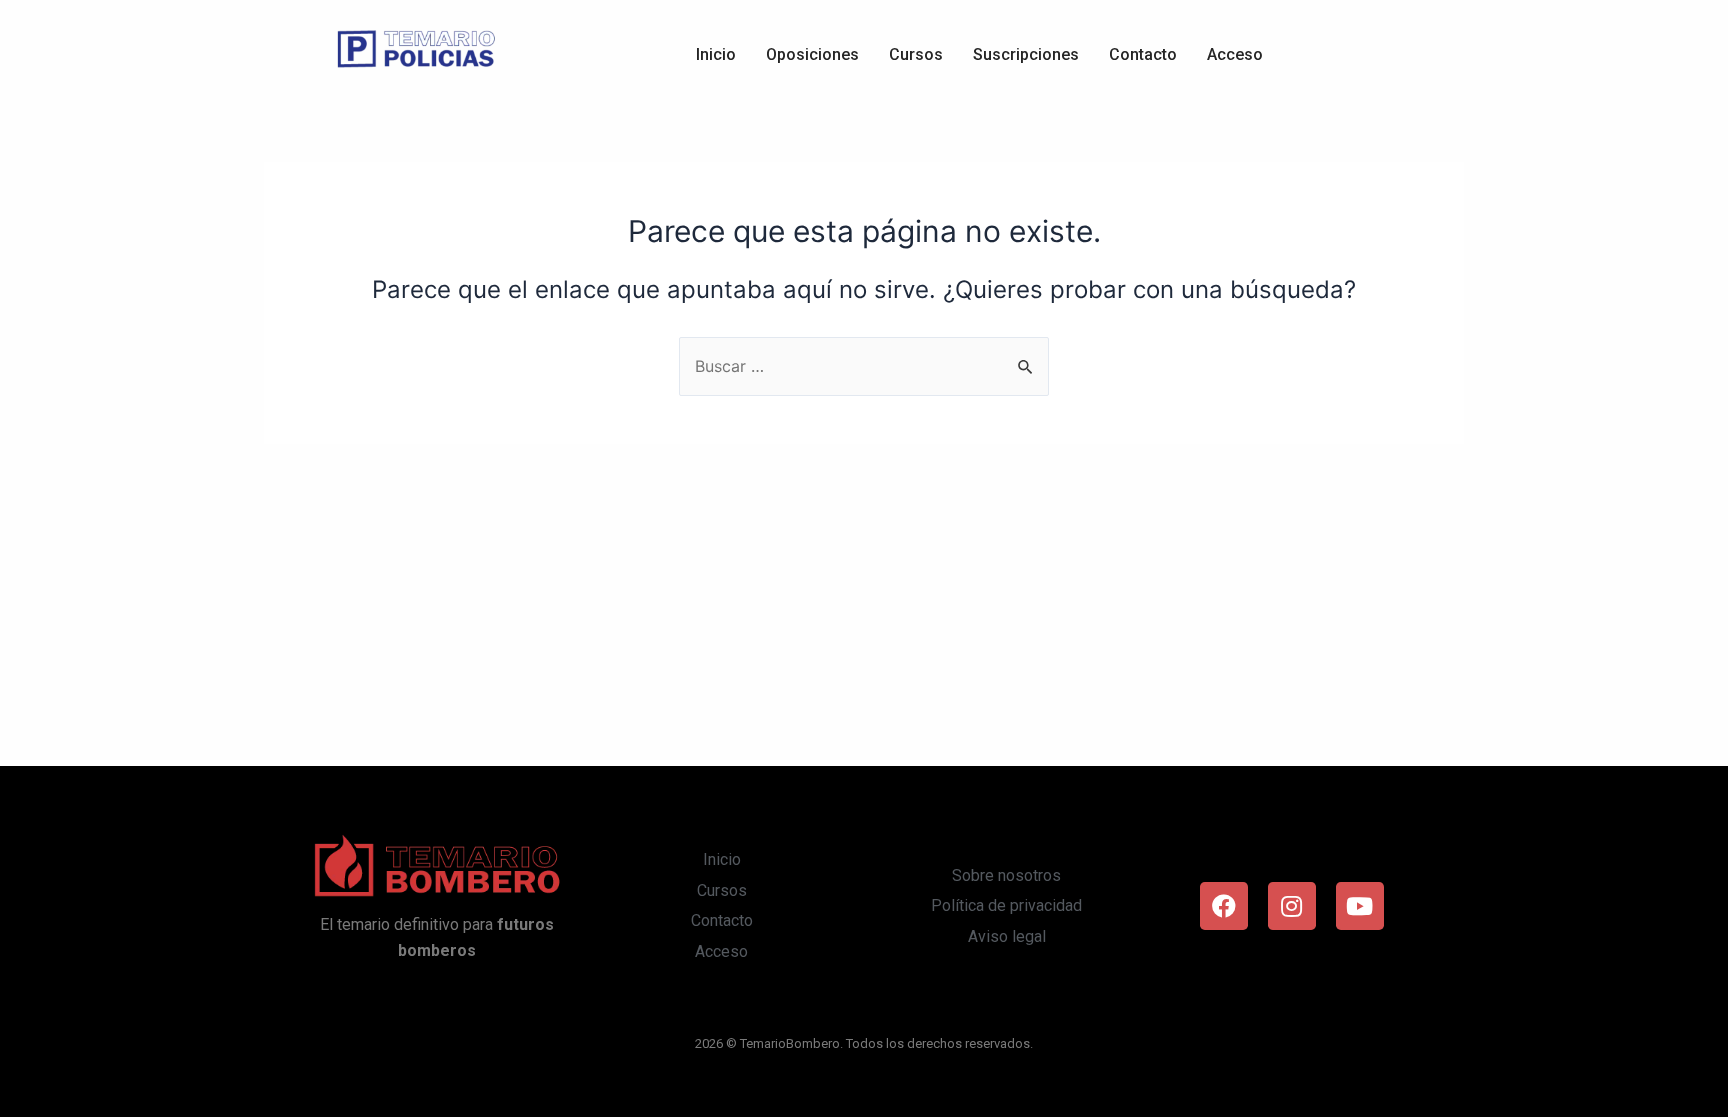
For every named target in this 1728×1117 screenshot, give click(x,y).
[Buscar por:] (864, 366)
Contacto (1143, 54)
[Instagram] (1292, 906)
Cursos (916, 54)
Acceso (1235, 54)
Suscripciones (1026, 54)
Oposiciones (812, 54)
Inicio (716, 54)
